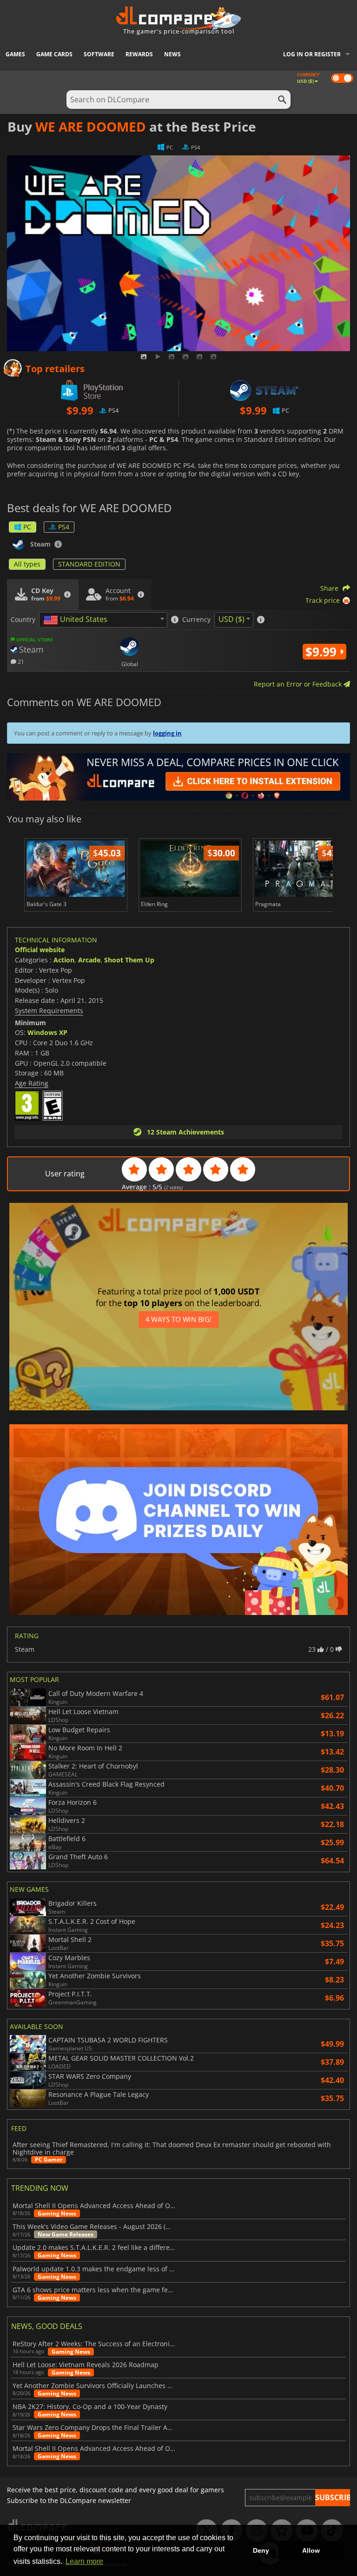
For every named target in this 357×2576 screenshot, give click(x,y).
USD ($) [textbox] (231, 619)
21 (20, 661)
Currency (196, 620)
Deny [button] (261, 2550)
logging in (167, 733)
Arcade (89, 960)
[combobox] (103, 620)
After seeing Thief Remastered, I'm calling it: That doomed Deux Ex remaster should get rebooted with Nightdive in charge (172, 2149)
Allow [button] (311, 2550)
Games (15, 54)
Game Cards (54, 54)
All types (27, 564)
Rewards (139, 54)
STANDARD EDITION (89, 564)
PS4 (64, 527)
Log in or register (312, 54)
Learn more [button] (84, 2561)
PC (27, 527)
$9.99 (323, 652)
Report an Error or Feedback (299, 684)
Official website (40, 950)
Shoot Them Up (129, 960)
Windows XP (47, 1032)
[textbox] (77, 620)
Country (23, 620)
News (172, 54)
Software (99, 54)
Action (64, 960)
